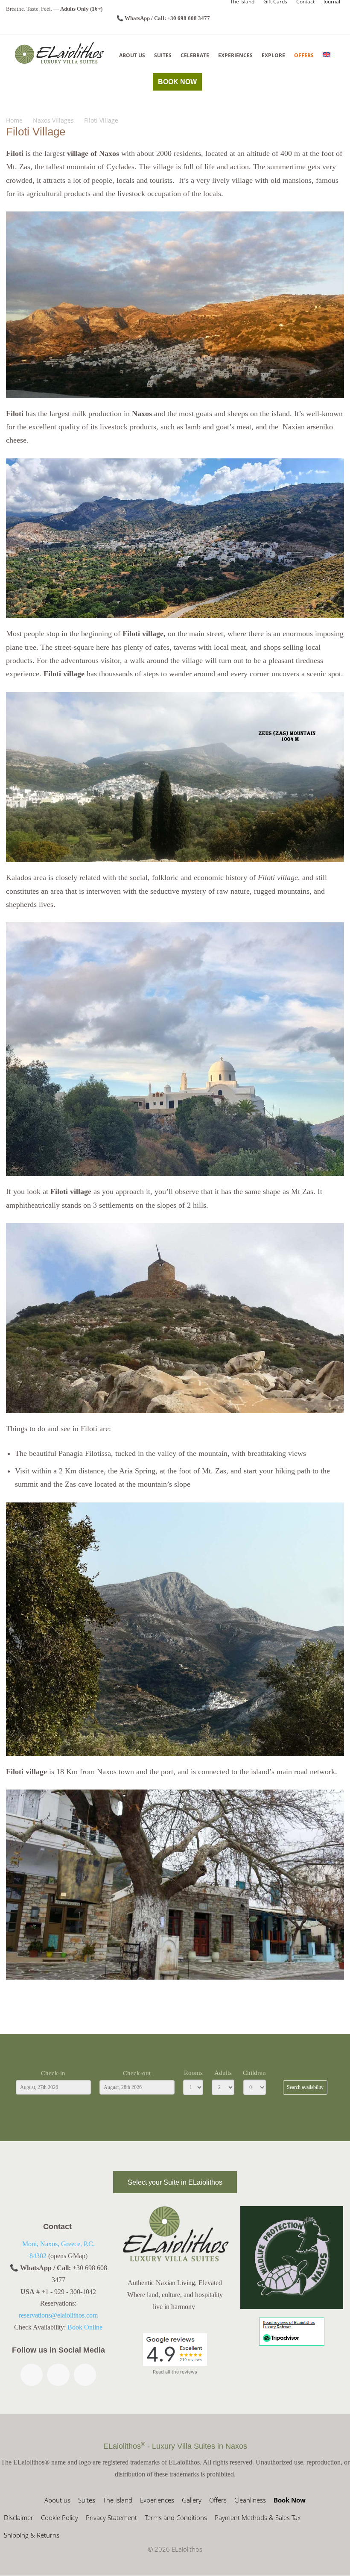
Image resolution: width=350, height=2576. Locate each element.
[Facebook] (32, 2375)
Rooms (193, 2073)
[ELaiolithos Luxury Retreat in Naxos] (59, 53)
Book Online (85, 2328)
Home (14, 120)
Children (254, 2073)
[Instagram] (58, 2375)
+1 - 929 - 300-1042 (69, 2292)
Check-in (53, 2073)
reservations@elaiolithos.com (58, 2316)
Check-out (137, 2073)
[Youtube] (85, 2375)
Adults (223, 2073)
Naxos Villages (53, 120)
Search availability (305, 2087)
